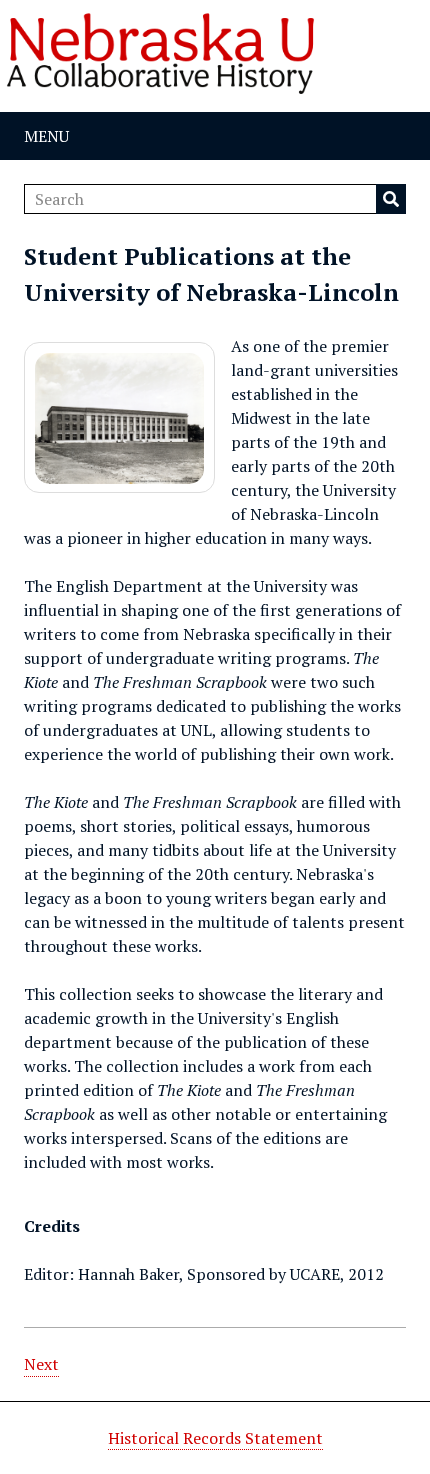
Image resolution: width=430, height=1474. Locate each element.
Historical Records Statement (215, 1438)
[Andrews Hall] (119, 418)
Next (41, 1364)
